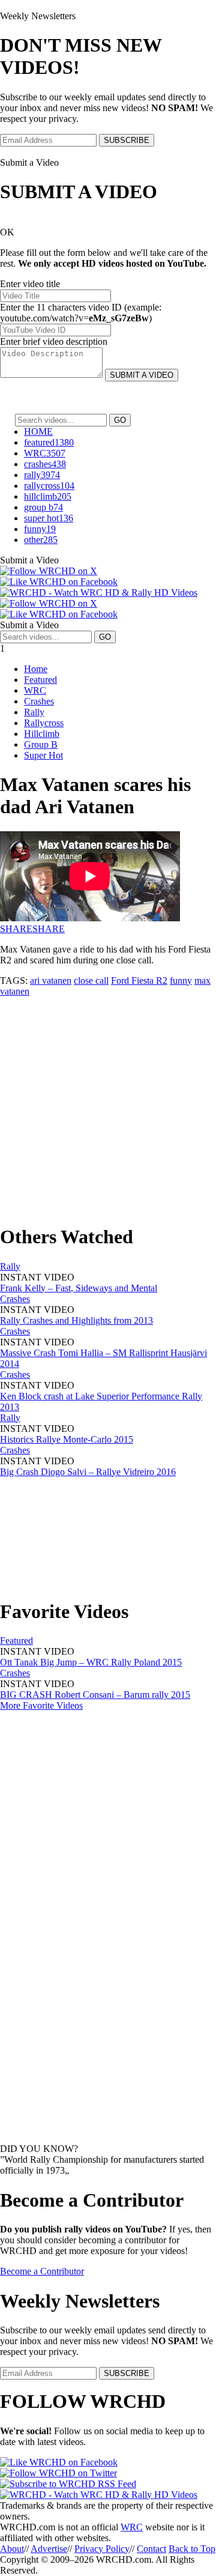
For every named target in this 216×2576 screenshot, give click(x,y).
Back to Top (192, 2549)
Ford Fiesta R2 (139, 980)
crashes (45, 464)
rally (42, 475)
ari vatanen (51, 980)
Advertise (49, 2549)
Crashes (39, 701)
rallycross (49, 486)
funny (40, 529)
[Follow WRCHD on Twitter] (58, 2473)
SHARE (16, 929)
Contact (151, 2549)
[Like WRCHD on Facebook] (59, 582)
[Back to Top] (99, 2495)
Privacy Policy (102, 2549)
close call (91, 980)
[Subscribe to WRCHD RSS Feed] (68, 2484)
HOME (38, 432)
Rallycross (44, 723)
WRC (45, 453)
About (12, 2549)
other (41, 540)
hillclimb (48, 496)
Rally (34, 712)
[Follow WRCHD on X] (49, 571)
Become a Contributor (42, 2271)
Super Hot (43, 755)
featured (49, 442)
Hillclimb (42, 734)
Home (36, 669)
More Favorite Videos (41, 1705)
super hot (49, 518)
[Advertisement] (108, 1105)
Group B (41, 744)
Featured (40, 680)
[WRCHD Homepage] (99, 592)
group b (43, 507)
